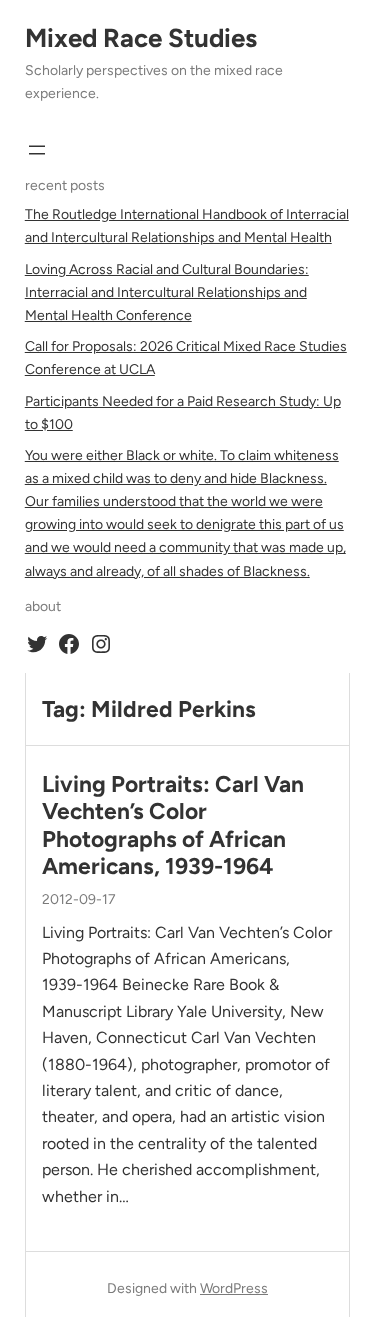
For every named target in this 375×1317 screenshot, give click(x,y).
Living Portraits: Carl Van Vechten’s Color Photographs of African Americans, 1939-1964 (173, 825)
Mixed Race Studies (141, 38)
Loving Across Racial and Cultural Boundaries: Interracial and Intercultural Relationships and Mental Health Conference (167, 292)
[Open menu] (37, 150)
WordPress (234, 1288)
